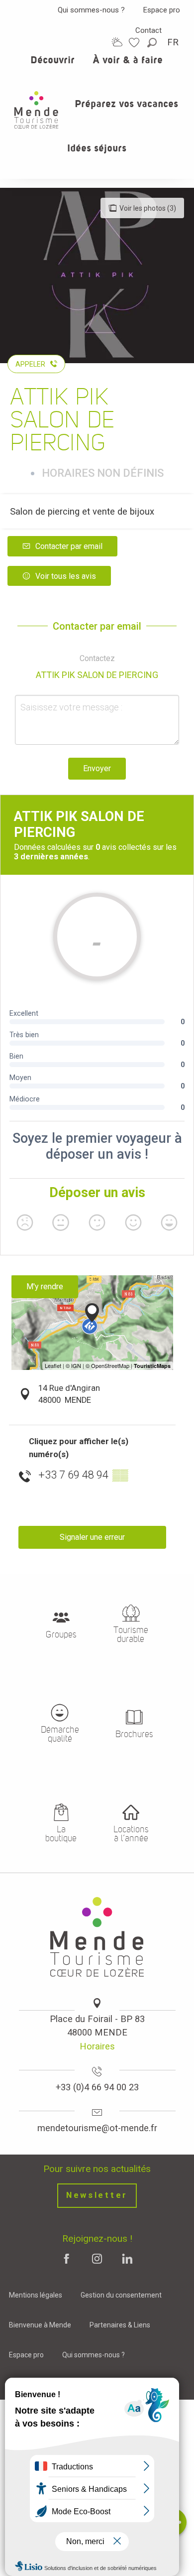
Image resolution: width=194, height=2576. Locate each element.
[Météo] (117, 42)
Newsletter (97, 2195)
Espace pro (162, 10)
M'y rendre (45, 1287)
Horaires (97, 2046)
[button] (153, 43)
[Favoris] (135, 43)
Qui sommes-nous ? (91, 10)
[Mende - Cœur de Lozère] (36, 110)
